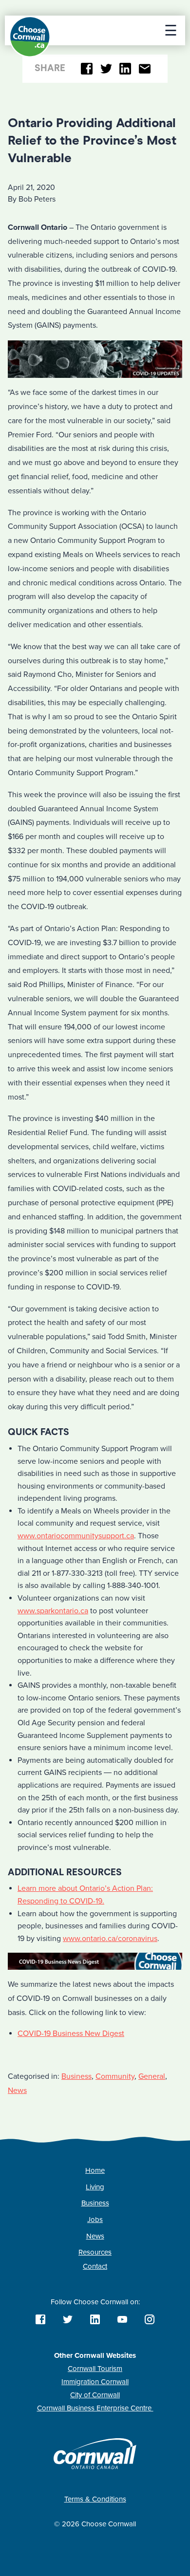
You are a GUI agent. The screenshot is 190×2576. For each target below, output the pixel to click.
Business (76, 2076)
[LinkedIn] (125, 69)
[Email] (144, 69)
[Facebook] (87, 69)
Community (115, 2076)
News (17, 2091)
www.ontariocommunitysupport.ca (76, 1536)
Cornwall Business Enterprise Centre (95, 2408)
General (152, 2076)
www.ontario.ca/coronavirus (110, 1939)
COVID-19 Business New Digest (71, 2034)
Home (95, 2170)
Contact (95, 2266)
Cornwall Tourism (95, 2369)
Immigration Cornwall (95, 2382)
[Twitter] (106, 69)
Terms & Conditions (95, 2499)
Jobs (95, 2220)
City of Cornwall (95, 2395)
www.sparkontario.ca (53, 1611)
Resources (95, 2252)
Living (95, 2187)
